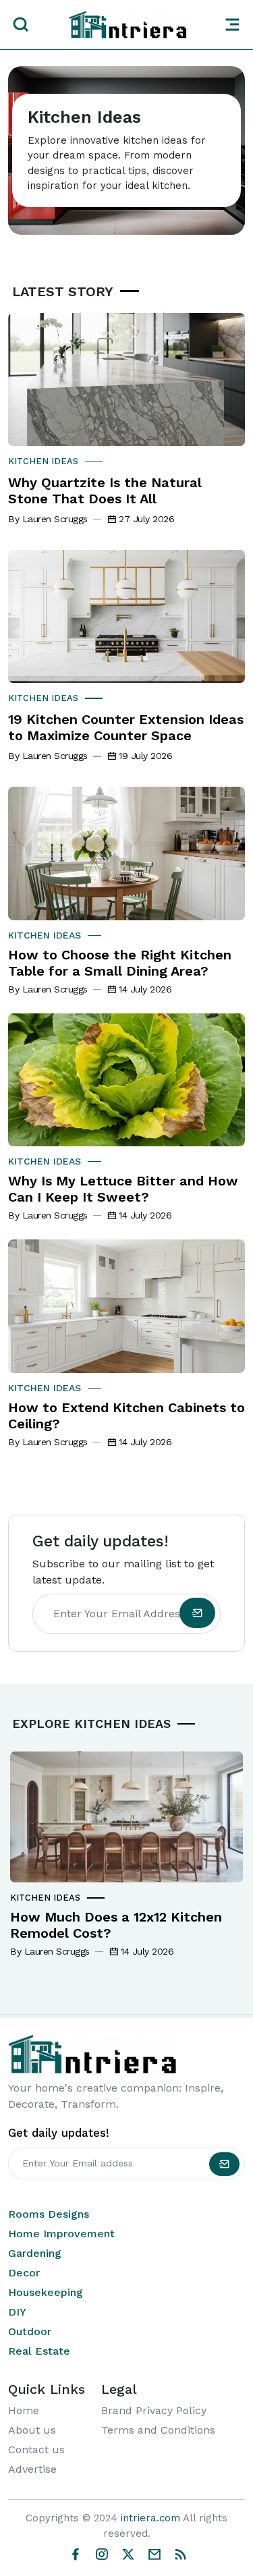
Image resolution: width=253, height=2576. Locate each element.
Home (24, 2410)
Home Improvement (61, 2234)
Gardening (35, 2253)
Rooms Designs (49, 2214)
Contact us (36, 2449)
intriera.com (150, 2518)
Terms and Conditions (158, 2430)
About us (32, 2430)
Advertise (32, 2469)
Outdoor (30, 2331)
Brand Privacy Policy (154, 2410)
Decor (24, 2273)
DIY (17, 2312)
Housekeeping (46, 2292)
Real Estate (39, 2351)
